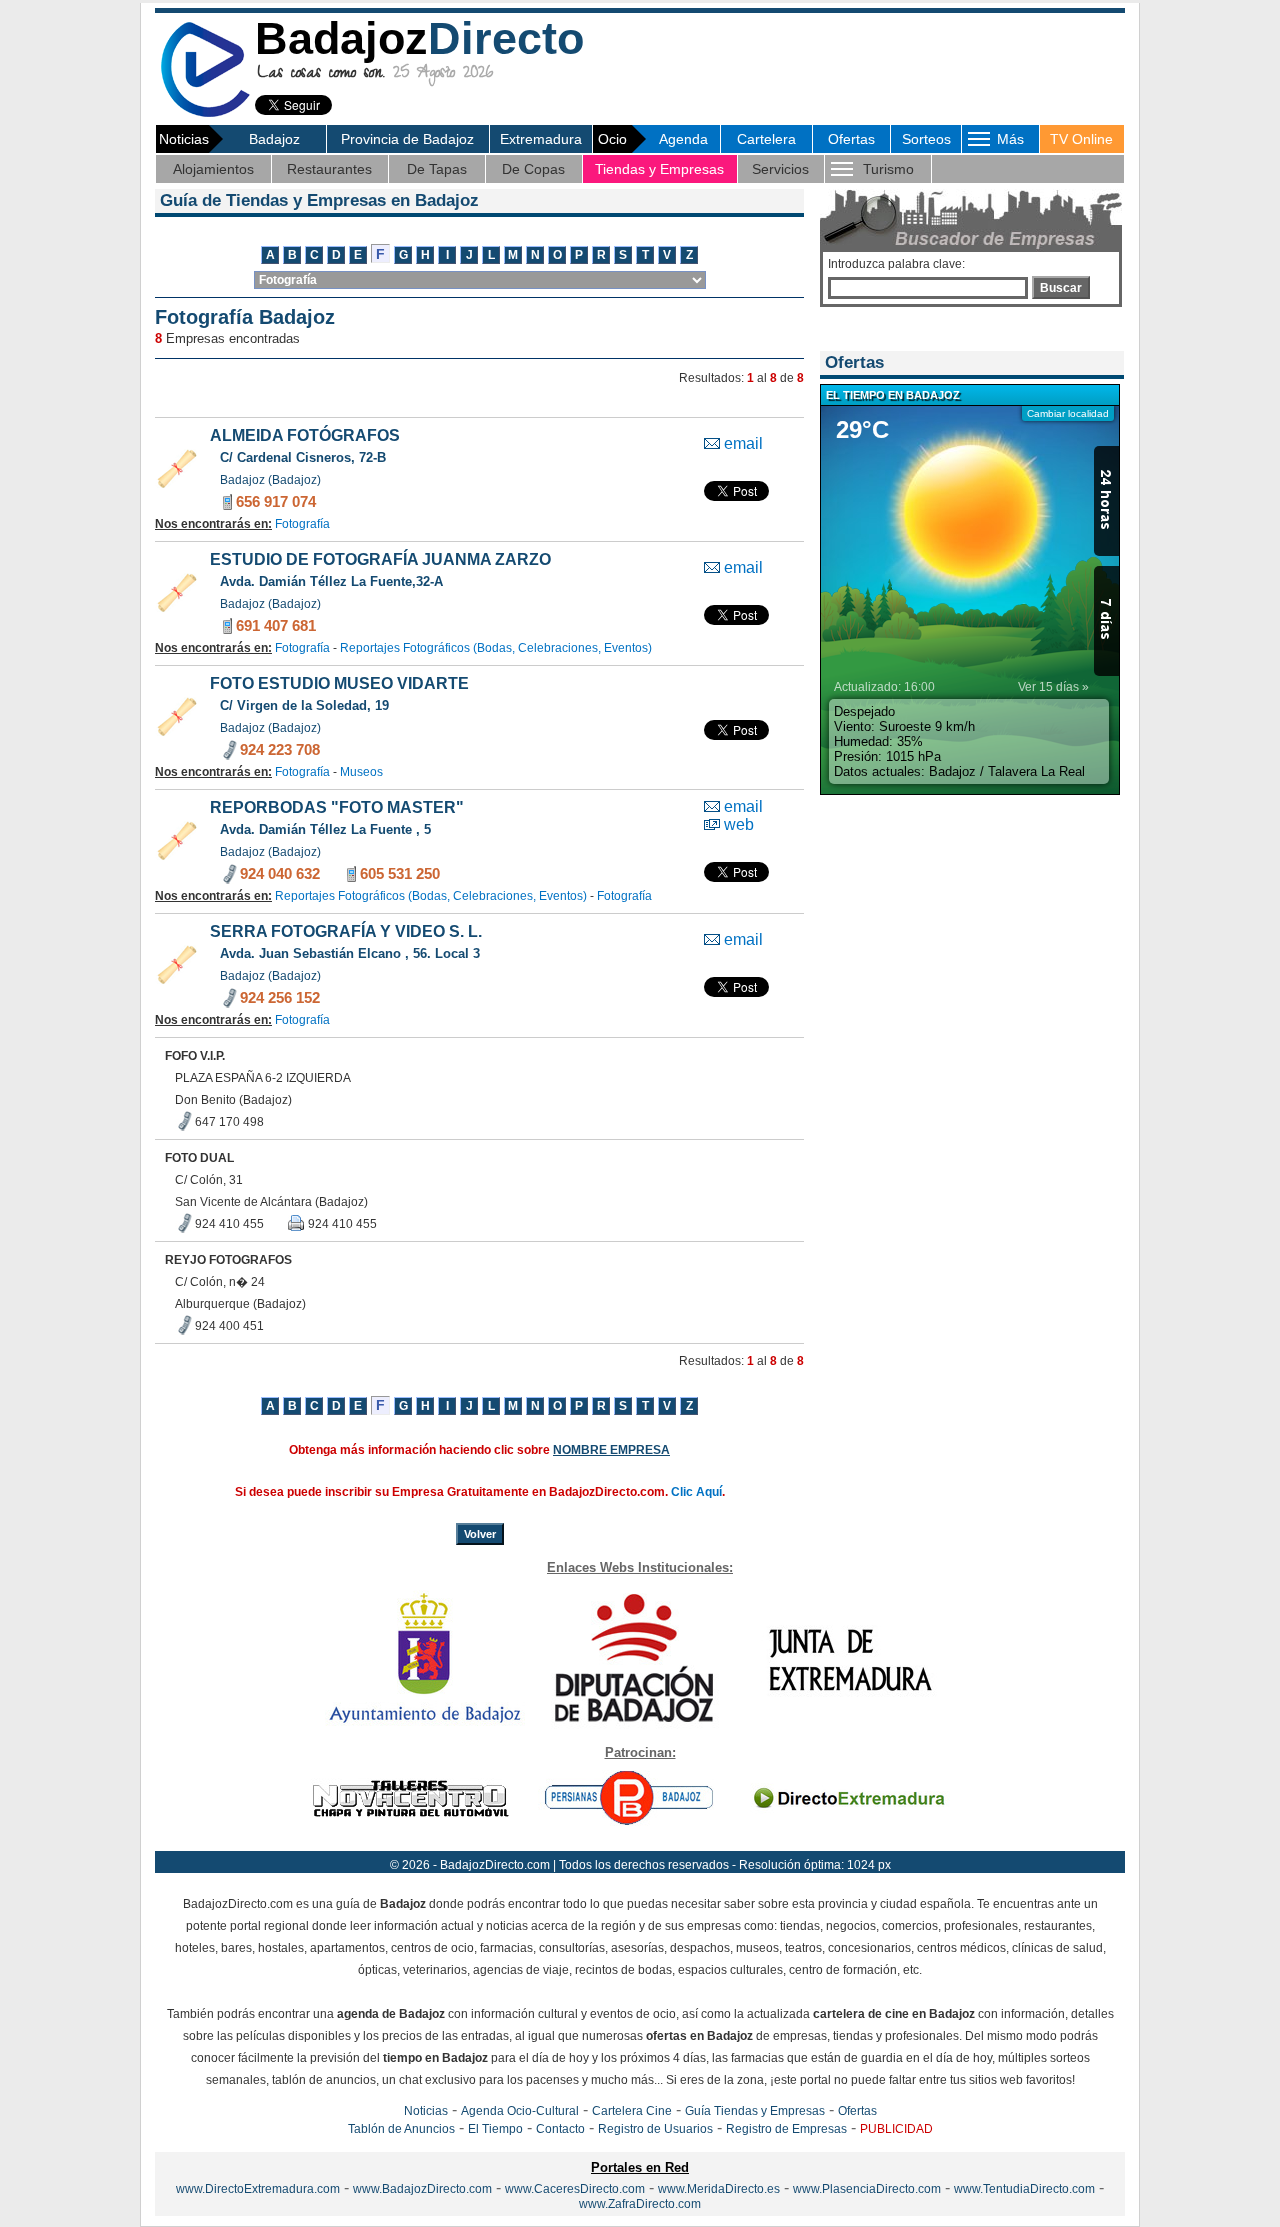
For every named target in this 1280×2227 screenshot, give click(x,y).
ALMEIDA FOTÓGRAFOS (305, 435)
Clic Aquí (696, 1492)
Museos (361, 772)
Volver (480, 1534)
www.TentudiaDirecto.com (1024, 2189)
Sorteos (926, 139)
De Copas (533, 169)
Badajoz (274, 139)
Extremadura (541, 139)
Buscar (1061, 288)
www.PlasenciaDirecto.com (867, 2189)
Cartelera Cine (632, 2111)
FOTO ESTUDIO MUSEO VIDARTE (339, 683)
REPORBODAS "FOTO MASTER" (337, 807)
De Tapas (437, 169)
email (743, 443)
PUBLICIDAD (896, 2129)
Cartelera (766, 139)
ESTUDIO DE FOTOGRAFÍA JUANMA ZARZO (380, 559)
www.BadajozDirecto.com (422, 2189)
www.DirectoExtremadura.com (258, 2189)
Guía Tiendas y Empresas (755, 2111)
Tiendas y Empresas (659, 169)
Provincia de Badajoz (407, 139)
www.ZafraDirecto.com (640, 2204)
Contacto (560, 2129)
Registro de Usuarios (655, 2129)
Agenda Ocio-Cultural (520, 2111)
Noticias (426, 2111)
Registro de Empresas (786, 2129)
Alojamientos (213, 169)
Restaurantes (329, 169)
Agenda (683, 139)
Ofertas (851, 139)
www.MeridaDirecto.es (719, 2189)
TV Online (1081, 139)
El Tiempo (495, 2129)
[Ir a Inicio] (205, 113)
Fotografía (302, 524)
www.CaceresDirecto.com (575, 2189)
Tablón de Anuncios (401, 2129)
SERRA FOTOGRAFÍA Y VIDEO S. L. (346, 931)
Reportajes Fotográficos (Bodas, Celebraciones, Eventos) (496, 648)
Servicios (780, 169)
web (739, 824)
